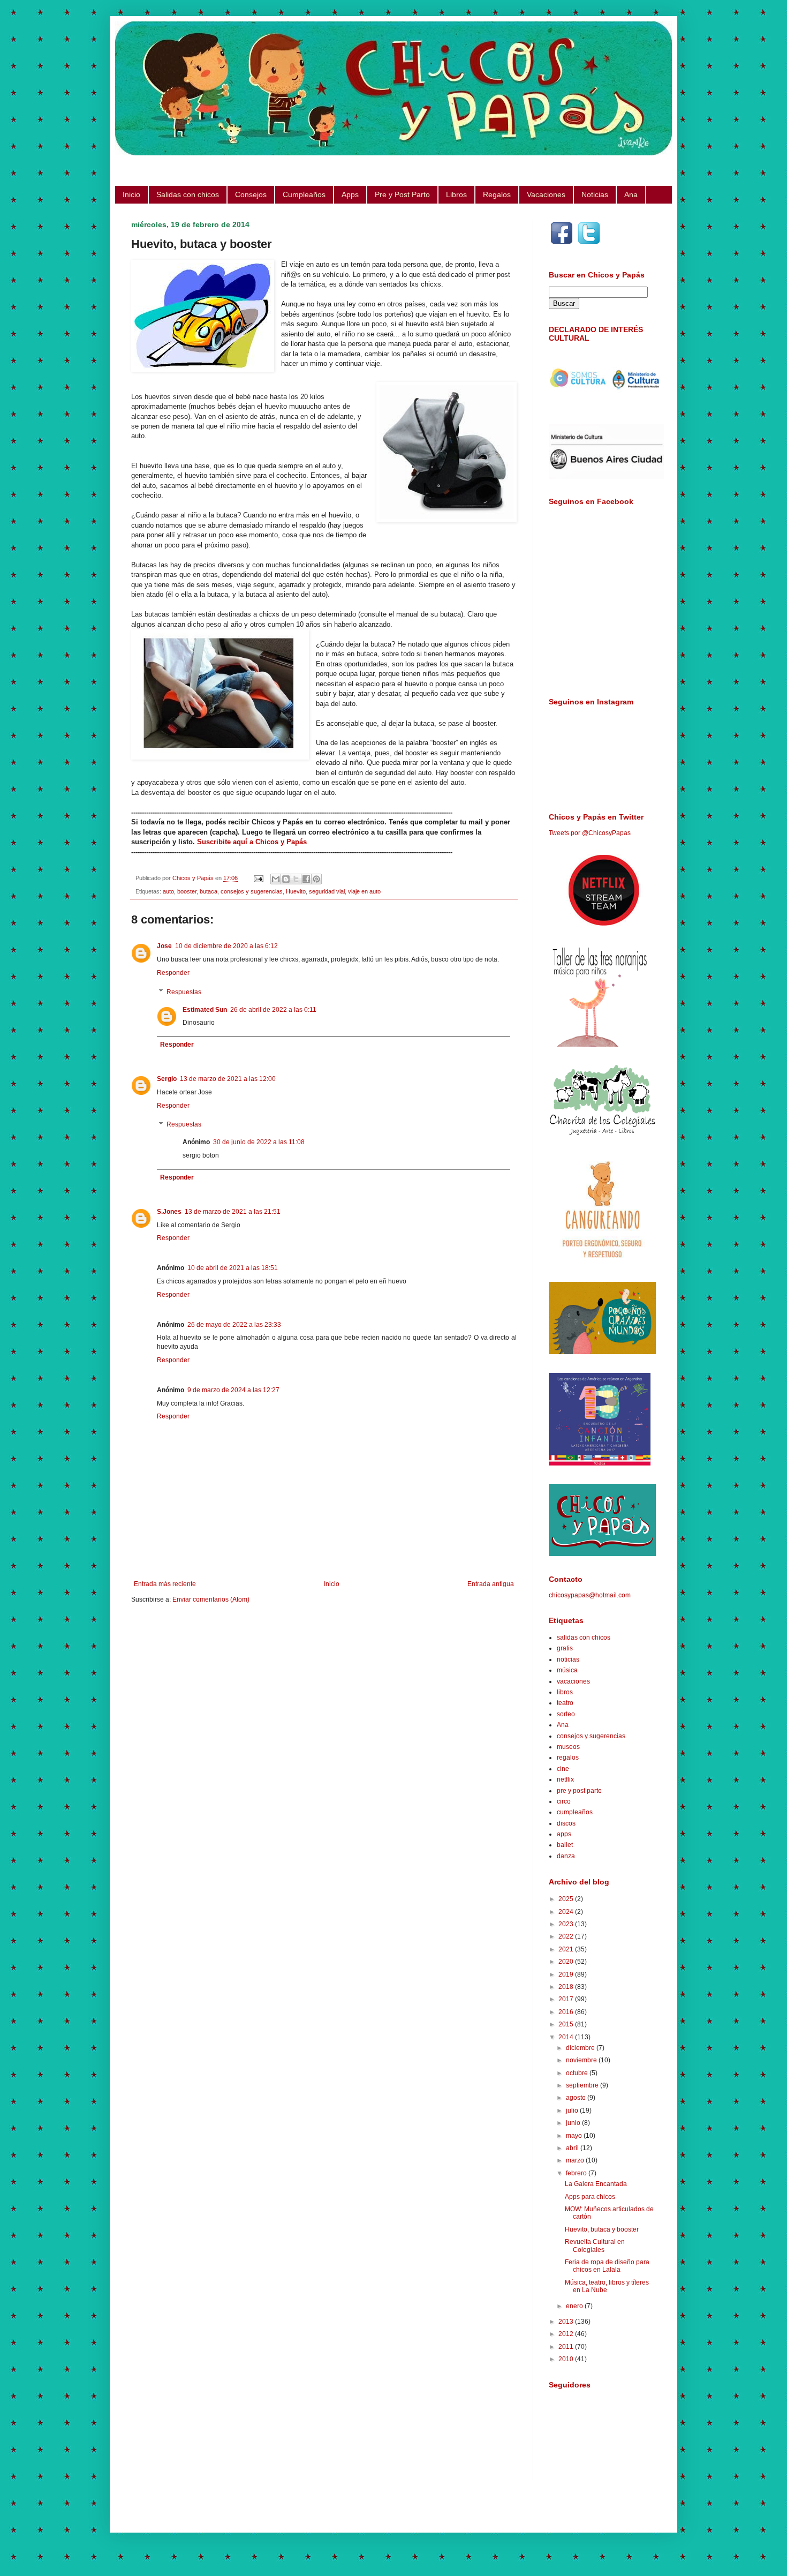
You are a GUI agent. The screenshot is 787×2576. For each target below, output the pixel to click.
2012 (567, 2334)
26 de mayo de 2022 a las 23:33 (234, 1325)
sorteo (566, 1714)
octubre (578, 2073)
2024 (567, 1912)
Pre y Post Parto (402, 194)
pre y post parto (579, 1791)
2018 (567, 1987)
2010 (567, 2359)
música (567, 1670)
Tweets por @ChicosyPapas (590, 833)
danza (566, 1856)
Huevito (296, 891)
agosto (577, 2098)
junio (574, 2123)
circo (564, 1801)
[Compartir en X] (296, 879)
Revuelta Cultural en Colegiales (595, 2245)
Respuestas (184, 992)
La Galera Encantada (596, 2184)
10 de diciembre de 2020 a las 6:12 (226, 946)
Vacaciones (546, 194)
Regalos (497, 194)
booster (187, 891)
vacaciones (573, 1681)
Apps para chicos (590, 2197)
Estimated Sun (205, 1010)
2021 (567, 1949)
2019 (567, 1974)
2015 (567, 2024)
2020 (567, 1962)
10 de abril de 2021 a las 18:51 (233, 1268)
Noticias (595, 194)
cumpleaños (575, 1812)
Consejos (251, 194)
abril (573, 2148)
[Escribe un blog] (286, 879)
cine (563, 1769)
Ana (631, 194)
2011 (567, 2347)
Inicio (131, 194)
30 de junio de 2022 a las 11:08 (259, 1142)
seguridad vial (327, 891)
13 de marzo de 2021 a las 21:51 (233, 1212)
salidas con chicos (584, 1638)
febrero (577, 2173)
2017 (567, 1999)
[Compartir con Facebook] (306, 879)
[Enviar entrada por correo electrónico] (258, 878)
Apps (350, 194)
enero (575, 2306)
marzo (576, 2160)
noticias (568, 1659)
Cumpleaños (304, 194)
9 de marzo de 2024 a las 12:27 (233, 1390)
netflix (565, 1779)
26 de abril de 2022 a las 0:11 (273, 1010)
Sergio (167, 1079)
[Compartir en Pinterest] (316, 879)
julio (573, 2111)
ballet (565, 1845)
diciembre (581, 2048)
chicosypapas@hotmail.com (590, 1595)
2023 (567, 1924)
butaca (209, 891)
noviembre (582, 2060)
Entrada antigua (491, 1584)
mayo (575, 2136)
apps (564, 1834)
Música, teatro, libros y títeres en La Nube (607, 2286)
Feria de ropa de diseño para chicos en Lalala (607, 2266)
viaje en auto (364, 891)
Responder (173, 973)
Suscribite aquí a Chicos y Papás (252, 842)
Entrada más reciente (165, 1584)
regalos (568, 1758)
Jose (164, 946)
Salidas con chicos (188, 194)
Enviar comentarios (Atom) (211, 1599)
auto (168, 891)
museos (568, 1747)
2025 (567, 1899)
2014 (567, 2037)
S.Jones (169, 1212)
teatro (565, 1703)
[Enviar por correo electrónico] (276, 879)
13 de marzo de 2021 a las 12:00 (228, 1079)
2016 (567, 2012)
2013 (567, 2322)
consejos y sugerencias (252, 891)
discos (566, 1823)
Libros (456, 194)
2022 (567, 1936)
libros (565, 1692)
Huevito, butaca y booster (602, 2229)
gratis (565, 1648)
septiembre (583, 2085)
